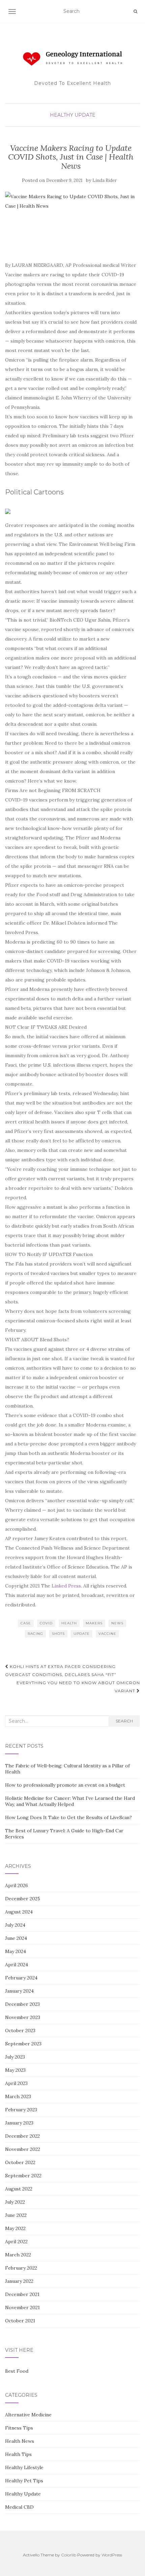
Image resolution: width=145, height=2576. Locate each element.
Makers (94, 1623)
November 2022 (23, 2149)
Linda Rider (105, 180)
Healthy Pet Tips (24, 2481)
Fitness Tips (19, 2428)
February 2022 (21, 2268)
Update (82, 1634)
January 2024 (19, 1991)
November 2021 (22, 2307)
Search (124, 1721)
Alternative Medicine (28, 2415)
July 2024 (15, 1925)
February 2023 (21, 2110)
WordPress (112, 2555)
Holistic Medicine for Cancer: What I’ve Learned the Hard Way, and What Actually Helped (70, 1801)
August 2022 (19, 2189)
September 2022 (23, 2176)
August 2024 (19, 1912)
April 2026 (17, 1885)
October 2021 (20, 2321)
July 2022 (15, 2202)
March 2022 (18, 2255)
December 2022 (22, 2136)
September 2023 (23, 2044)
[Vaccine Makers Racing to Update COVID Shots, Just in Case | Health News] (71, 223)
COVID (46, 1623)
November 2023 (23, 2017)
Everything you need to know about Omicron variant (78, 1687)
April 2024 (17, 1965)
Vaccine (107, 1634)
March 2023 (18, 2096)
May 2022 (15, 2228)
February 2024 (21, 1978)
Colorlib (69, 2555)
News (117, 1623)
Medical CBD (19, 2507)
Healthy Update (73, 115)
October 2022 (20, 2162)
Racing (35, 1634)
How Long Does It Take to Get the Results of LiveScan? (68, 1817)
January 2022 (19, 2281)
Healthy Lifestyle (24, 2467)
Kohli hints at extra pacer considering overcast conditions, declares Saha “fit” (61, 1670)
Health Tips (18, 2454)
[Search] (135, 11)
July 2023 (15, 2057)
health (69, 1623)
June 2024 (16, 1938)
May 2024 (16, 1951)
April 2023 (16, 2083)
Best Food (17, 2371)
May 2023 (15, 2070)
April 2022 (16, 2242)
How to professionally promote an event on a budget (65, 1785)
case (26, 1623)
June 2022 (16, 2215)
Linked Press (66, 1586)
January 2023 (19, 2123)
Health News (20, 2441)
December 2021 (22, 2294)
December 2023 (22, 2004)
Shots (58, 1634)
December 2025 (23, 1899)
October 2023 (20, 2030)
